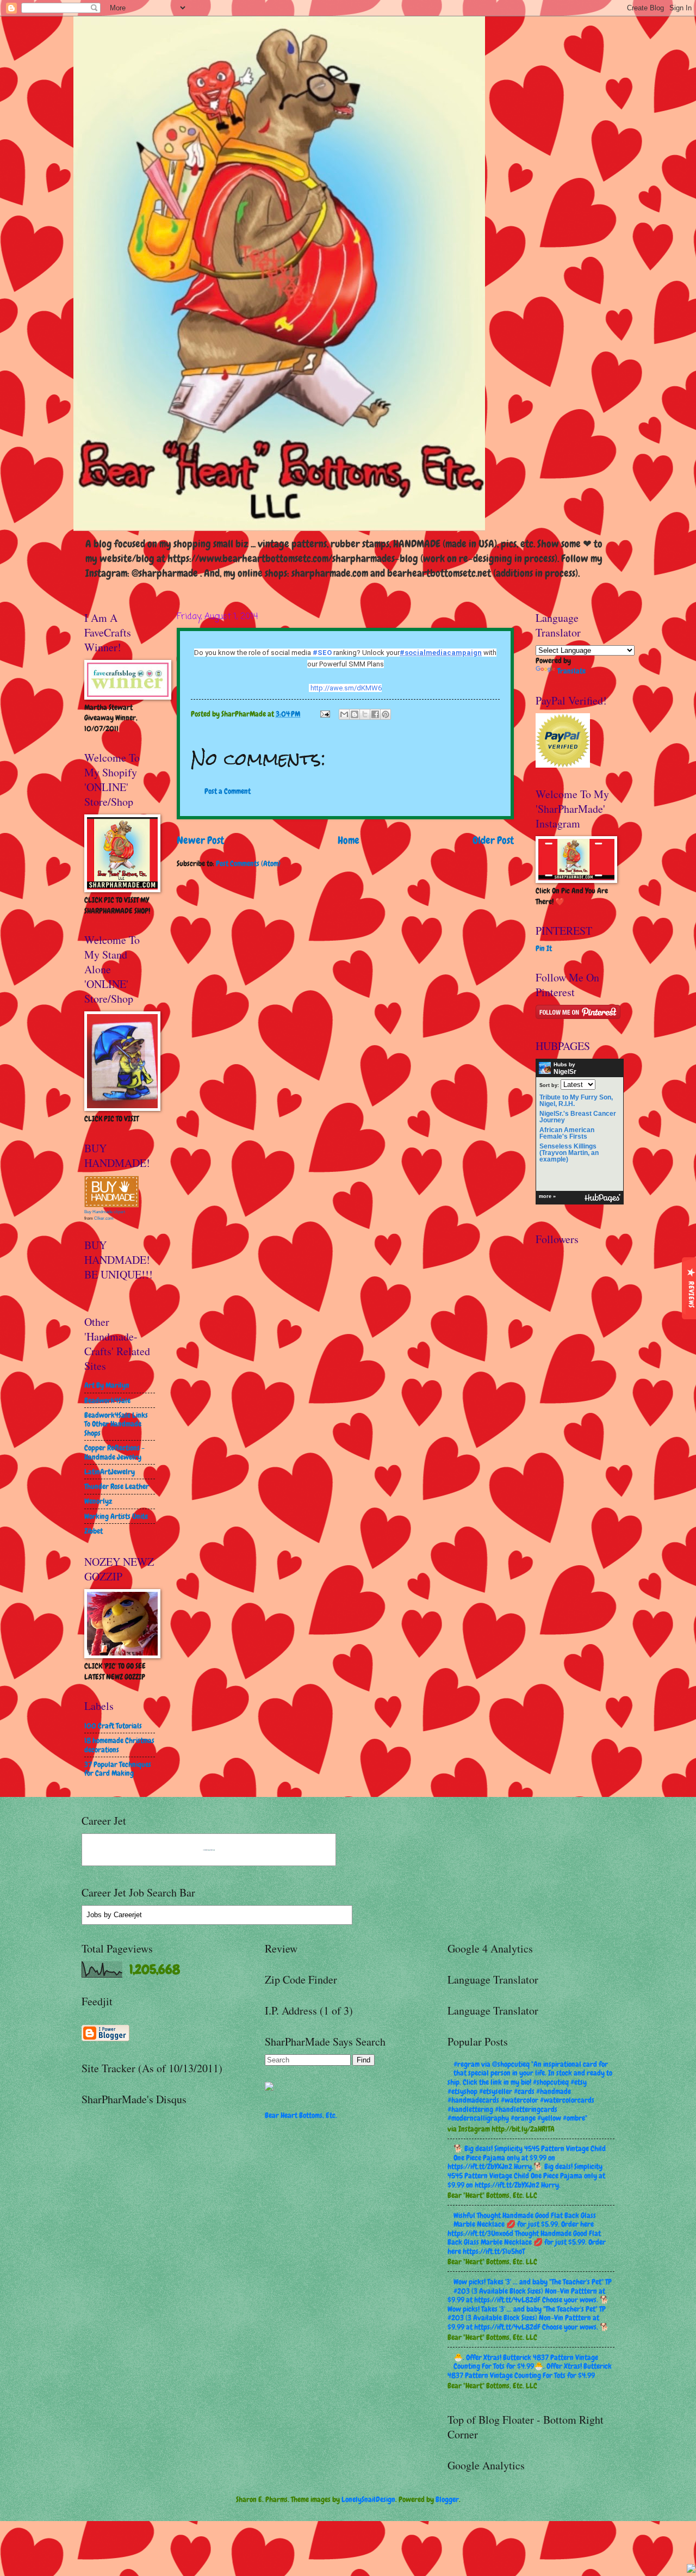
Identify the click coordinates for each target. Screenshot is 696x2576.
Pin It (544, 948)
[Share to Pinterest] (386, 714)
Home (349, 840)
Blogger (447, 2499)
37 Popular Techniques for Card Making (118, 1769)
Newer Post (200, 840)
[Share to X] (365, 714)
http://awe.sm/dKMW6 (346, 688)
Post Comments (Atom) (248, 863)
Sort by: (549, 1085)
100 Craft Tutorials (113, 1726)
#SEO (322, 653)
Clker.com (104, 1218)
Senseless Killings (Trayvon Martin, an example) (569, 1153)
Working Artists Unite (116, 1516)
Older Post (493, 840)
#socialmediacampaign (441, 653)
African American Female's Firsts (567, 1133)
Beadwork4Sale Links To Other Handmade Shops (116, 1424)
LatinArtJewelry (110, 1472)
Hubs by (565, 1068)
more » (547, 1196)
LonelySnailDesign (368, 2499)
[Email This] (344, 714)
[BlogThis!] (355, 714)
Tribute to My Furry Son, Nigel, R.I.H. (576, 1101)
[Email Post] (325, 714)
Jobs (94, 1915)
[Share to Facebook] (375, 714)
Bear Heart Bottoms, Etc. (301, 2115)
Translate (571, 671)
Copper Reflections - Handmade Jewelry (114, 1452)
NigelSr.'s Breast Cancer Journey (578, 1117)
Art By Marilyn (107, 1385)
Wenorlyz (98, 1501)
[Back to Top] (691, 2570)
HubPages (602, 1198)
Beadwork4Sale (107, 1400)
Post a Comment (228, 791)
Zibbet (94, 1531)
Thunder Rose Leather (117, 1486)
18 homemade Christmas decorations (119, 1745)
